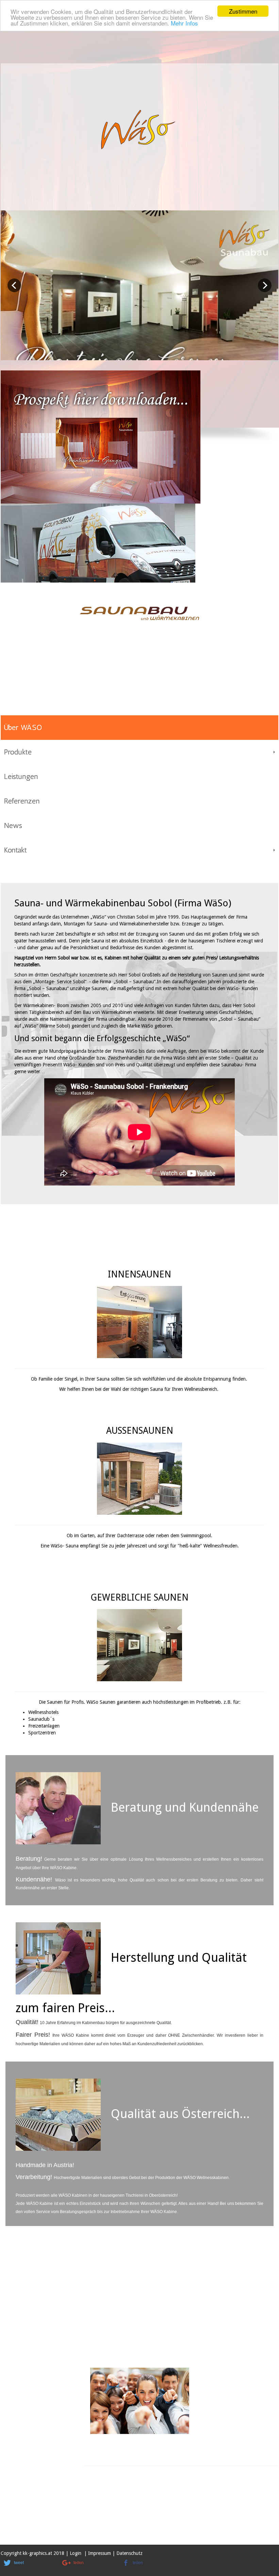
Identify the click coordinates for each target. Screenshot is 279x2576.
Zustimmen (243, 11)
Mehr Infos (184, 23)
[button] (28, 2563)
